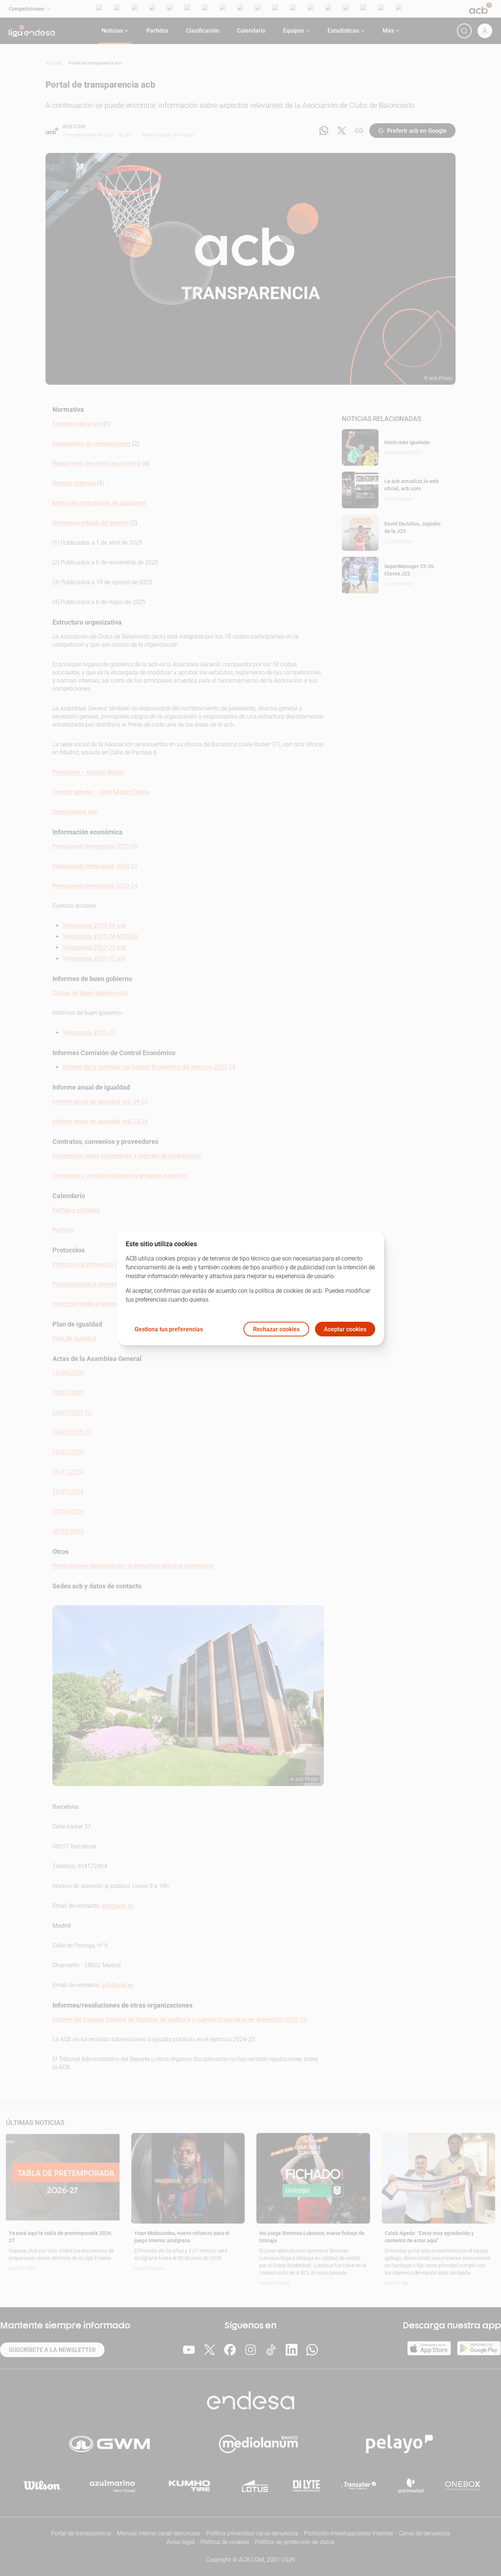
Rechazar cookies (276, 1329)
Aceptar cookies (345, 1329)
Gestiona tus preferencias (169, 1329)
